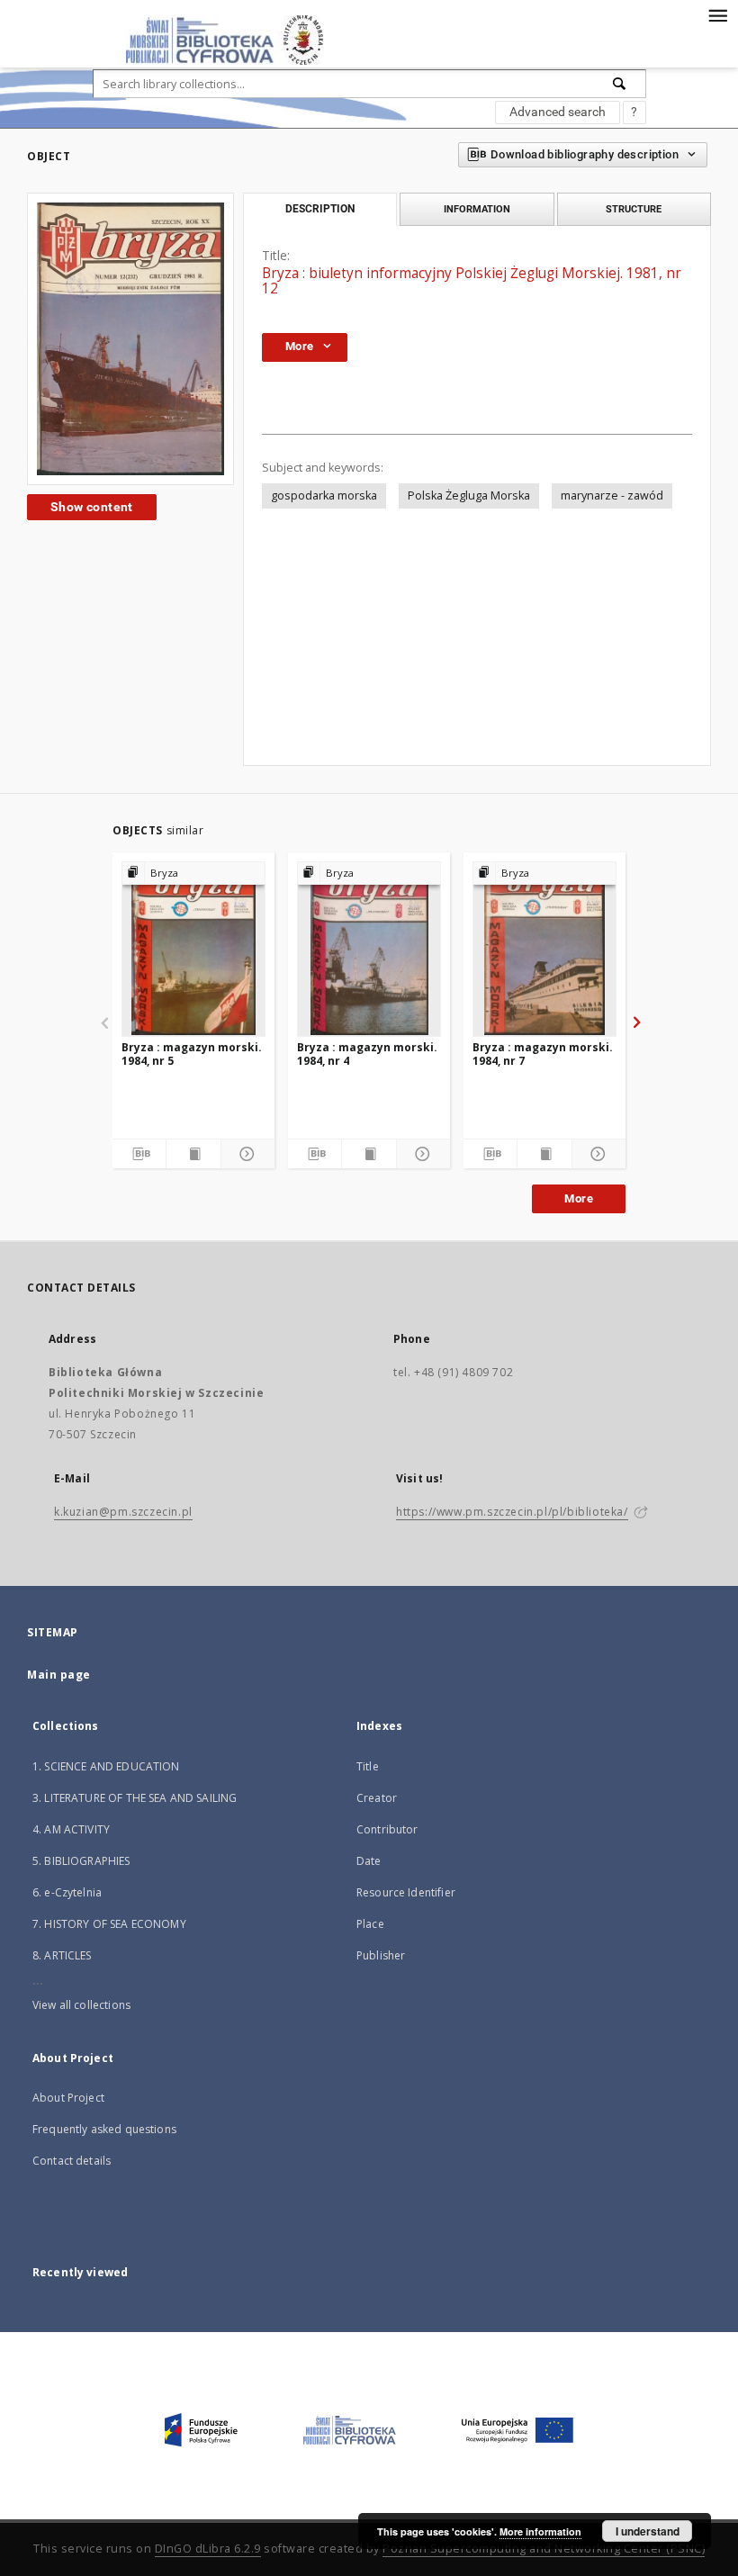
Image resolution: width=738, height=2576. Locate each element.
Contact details (72, 2161)
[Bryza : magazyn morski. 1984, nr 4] (369, 949)
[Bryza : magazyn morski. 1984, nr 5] (193, 949)
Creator (377, 1798)
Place (370, 1924)
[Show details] (245, 1154)
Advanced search (558, 112)
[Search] (620, 84)
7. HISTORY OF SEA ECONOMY (109, 1924)
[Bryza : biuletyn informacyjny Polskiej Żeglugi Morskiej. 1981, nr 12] (130, 338)
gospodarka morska (324, 495)
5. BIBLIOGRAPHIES (81, 1861)
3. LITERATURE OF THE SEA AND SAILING (135, 1798)
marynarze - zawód (612, 495)
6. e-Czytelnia (67, 1892)
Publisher (381, 1955)
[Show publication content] (193, 1154)
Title (368, 1766)
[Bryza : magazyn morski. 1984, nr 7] (544, 949)
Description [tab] (320, 209)
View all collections (81, 2005)
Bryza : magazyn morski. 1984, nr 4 (367, 1054)
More (579, 1198)
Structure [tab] (634, 209)
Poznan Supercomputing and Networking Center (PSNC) (544, 2549)
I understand (648, 2531)
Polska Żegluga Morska (469, 495)
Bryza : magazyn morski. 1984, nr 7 (543, 1054)
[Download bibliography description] (139, 1154)
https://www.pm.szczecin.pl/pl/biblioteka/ (512, 1512)
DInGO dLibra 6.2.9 (208, 2549)
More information (540, 2531)
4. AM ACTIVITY (71, 1829)
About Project (68, 2098)
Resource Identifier (406, 1892)
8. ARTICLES (62, 1955)
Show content (92, 507)
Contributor (387, 1829)
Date (369, 1861)
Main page (59, 1675)
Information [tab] (477, 209)
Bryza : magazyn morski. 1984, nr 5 (192, 1054)
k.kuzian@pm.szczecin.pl (123, 1512)
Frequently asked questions (104, 2129)
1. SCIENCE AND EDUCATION (106, 1766)
